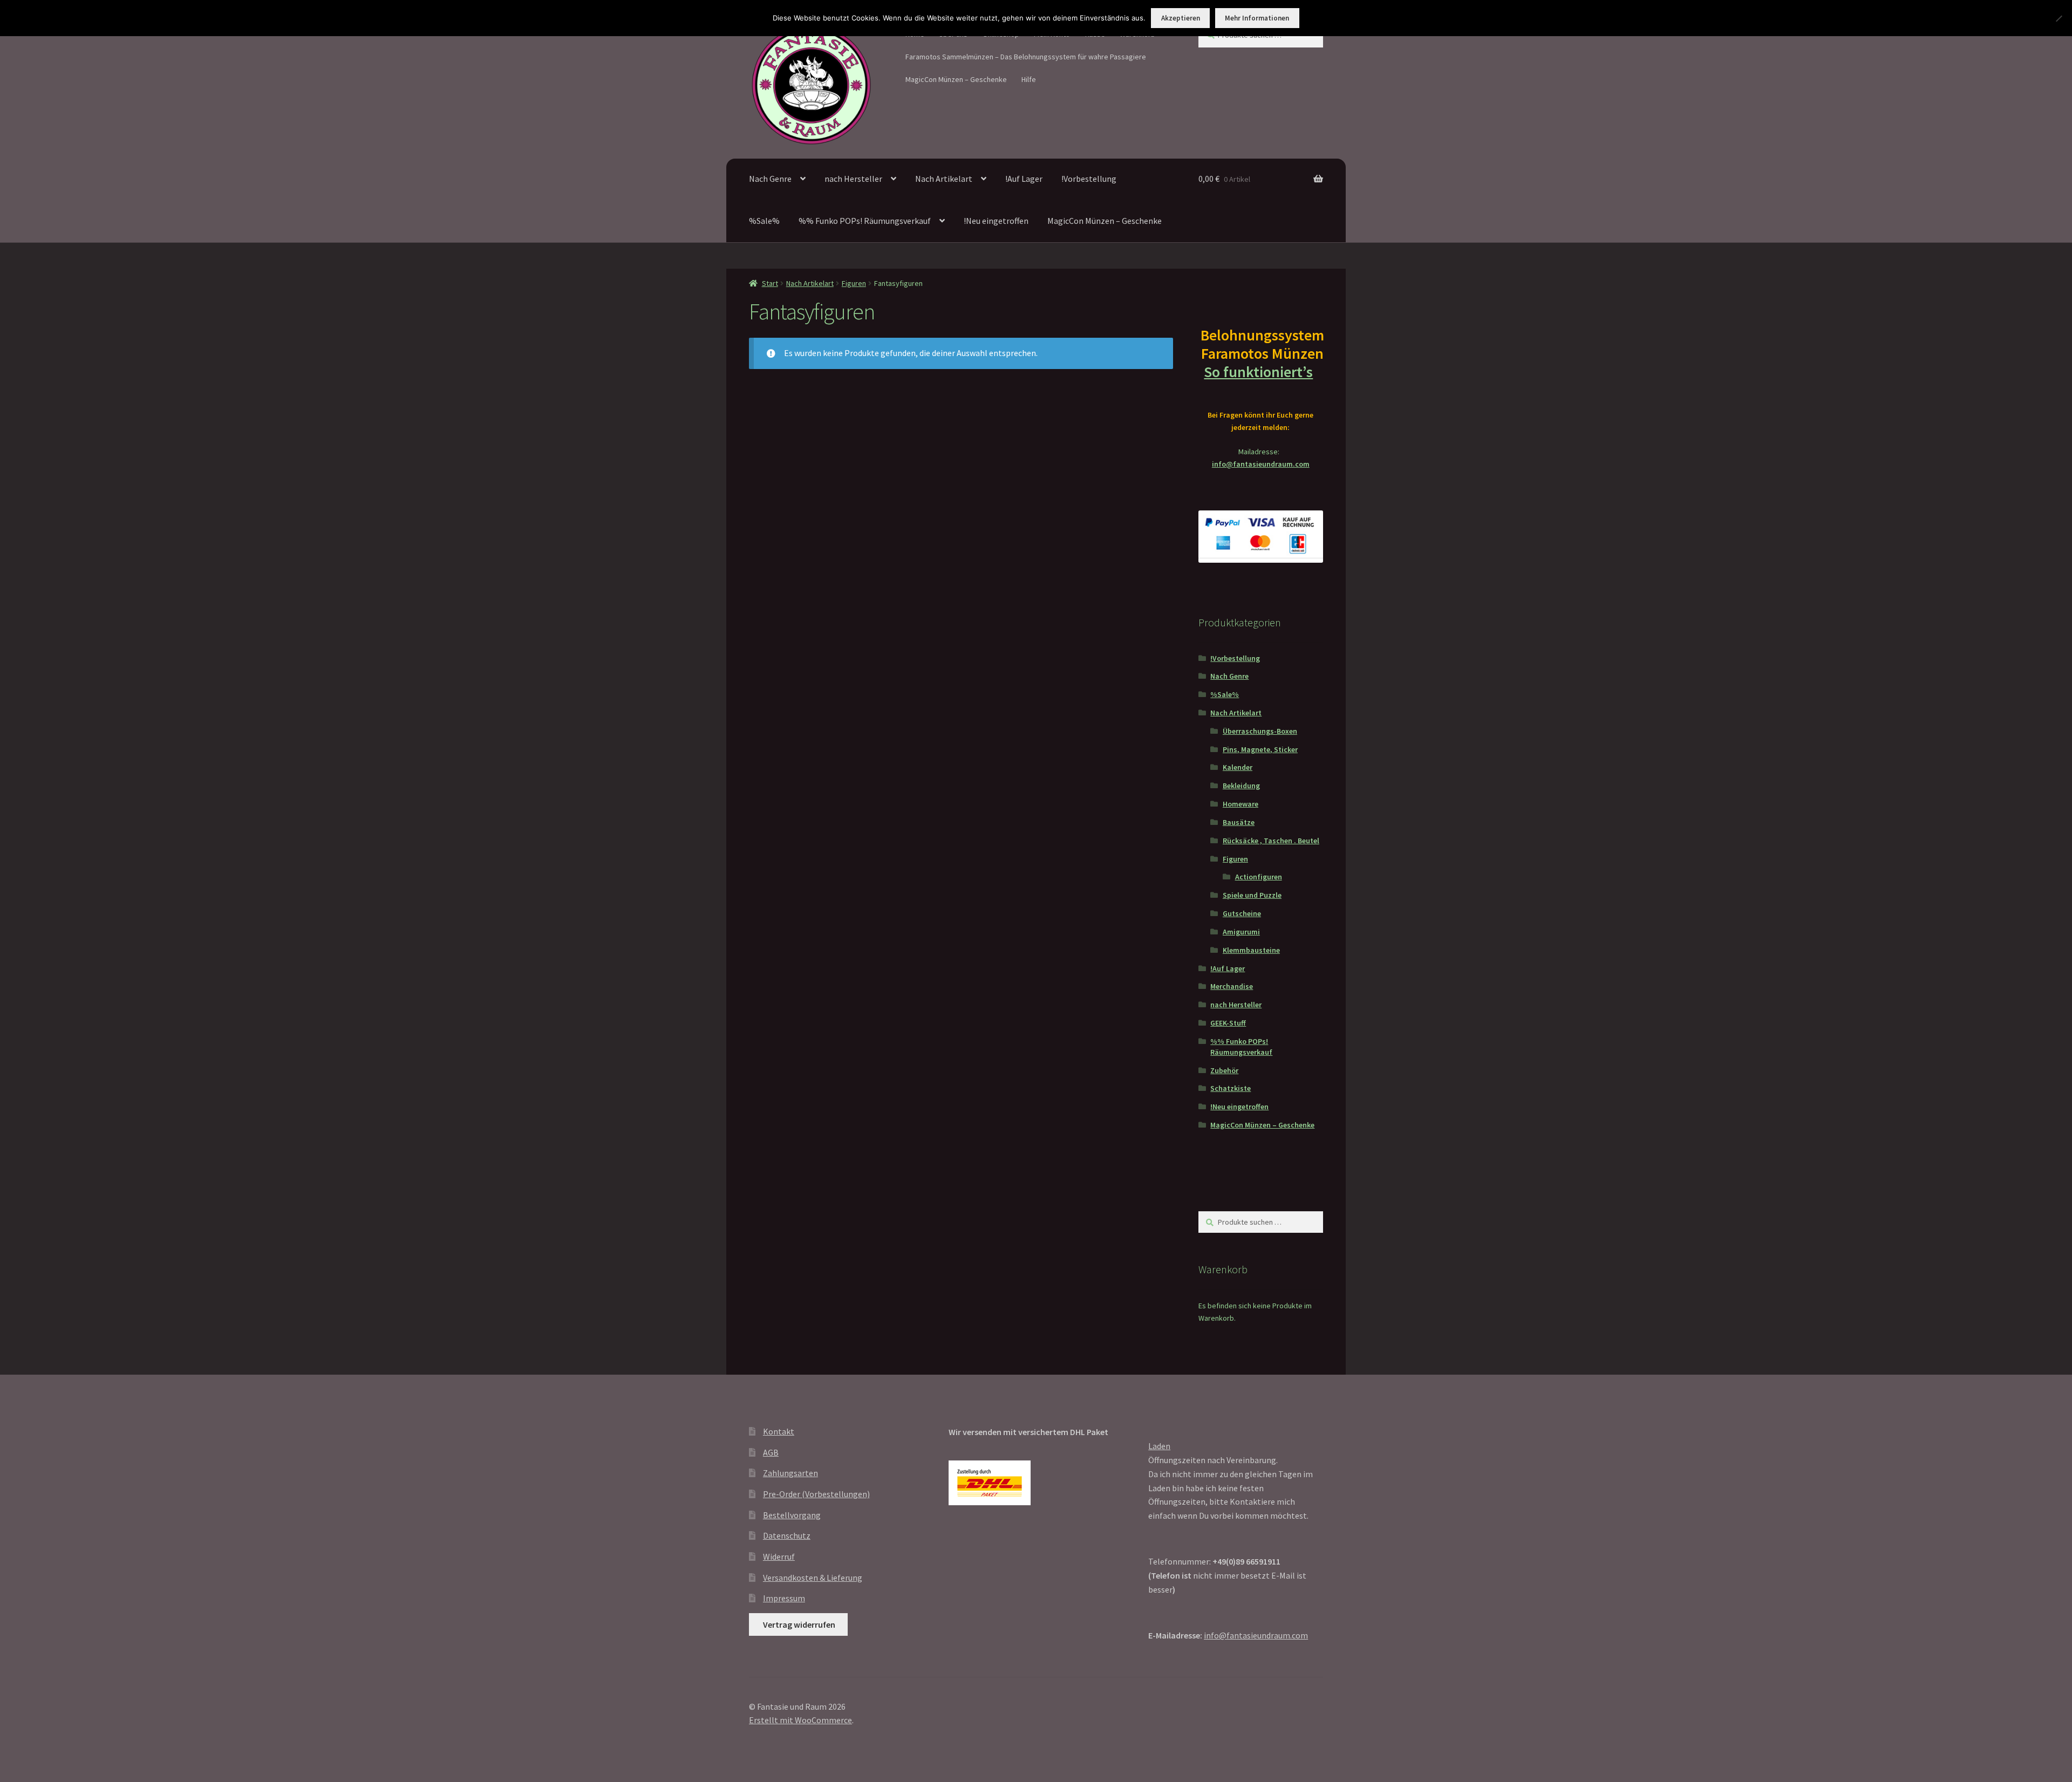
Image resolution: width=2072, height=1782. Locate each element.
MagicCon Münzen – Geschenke (956, 79)
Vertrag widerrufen (799, 1624)
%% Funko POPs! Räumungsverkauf (865, 221)
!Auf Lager (1024, 179)
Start (770, 283)
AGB (771, 1452)
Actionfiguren (1259, 877)
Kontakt (779, 1431)
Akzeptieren (1181, 18)
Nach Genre (770, 179)
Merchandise (1232, 986)
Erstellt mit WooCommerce (800, 1720)
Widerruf (779, 1556)
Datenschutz (787, 1535)
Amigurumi (1241, 932)
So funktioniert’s (1258, 372)
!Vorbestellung (1089, 179)
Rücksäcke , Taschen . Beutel (1271, 841)
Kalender (1238, 767)
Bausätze (1239, 822)
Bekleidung (1241, 786)
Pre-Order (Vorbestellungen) (816, 1494)
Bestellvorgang (792, 1515)
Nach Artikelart (944, 179)
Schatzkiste (1231, 1088)
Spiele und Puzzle (1252, 895)
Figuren (854, 283)
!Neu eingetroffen (996, 221)
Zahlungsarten (790, 1473)
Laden (1159, 1446)
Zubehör (1224, 1070)
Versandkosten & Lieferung (813, 1578)
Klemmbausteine (1251, 950)
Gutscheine (1242, 913)
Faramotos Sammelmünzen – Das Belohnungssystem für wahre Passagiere (1026, 57)
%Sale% (764, 221)
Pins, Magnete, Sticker (1260, 749)
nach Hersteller (853, 179)
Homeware (1241, 804)
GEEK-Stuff (1228, 1023)
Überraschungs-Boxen (1260, 731)
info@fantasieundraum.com (1261, 464)
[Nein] (2059, 18)
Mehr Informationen (1257, 18)
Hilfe (1029, 79)
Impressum (784, 1598)
